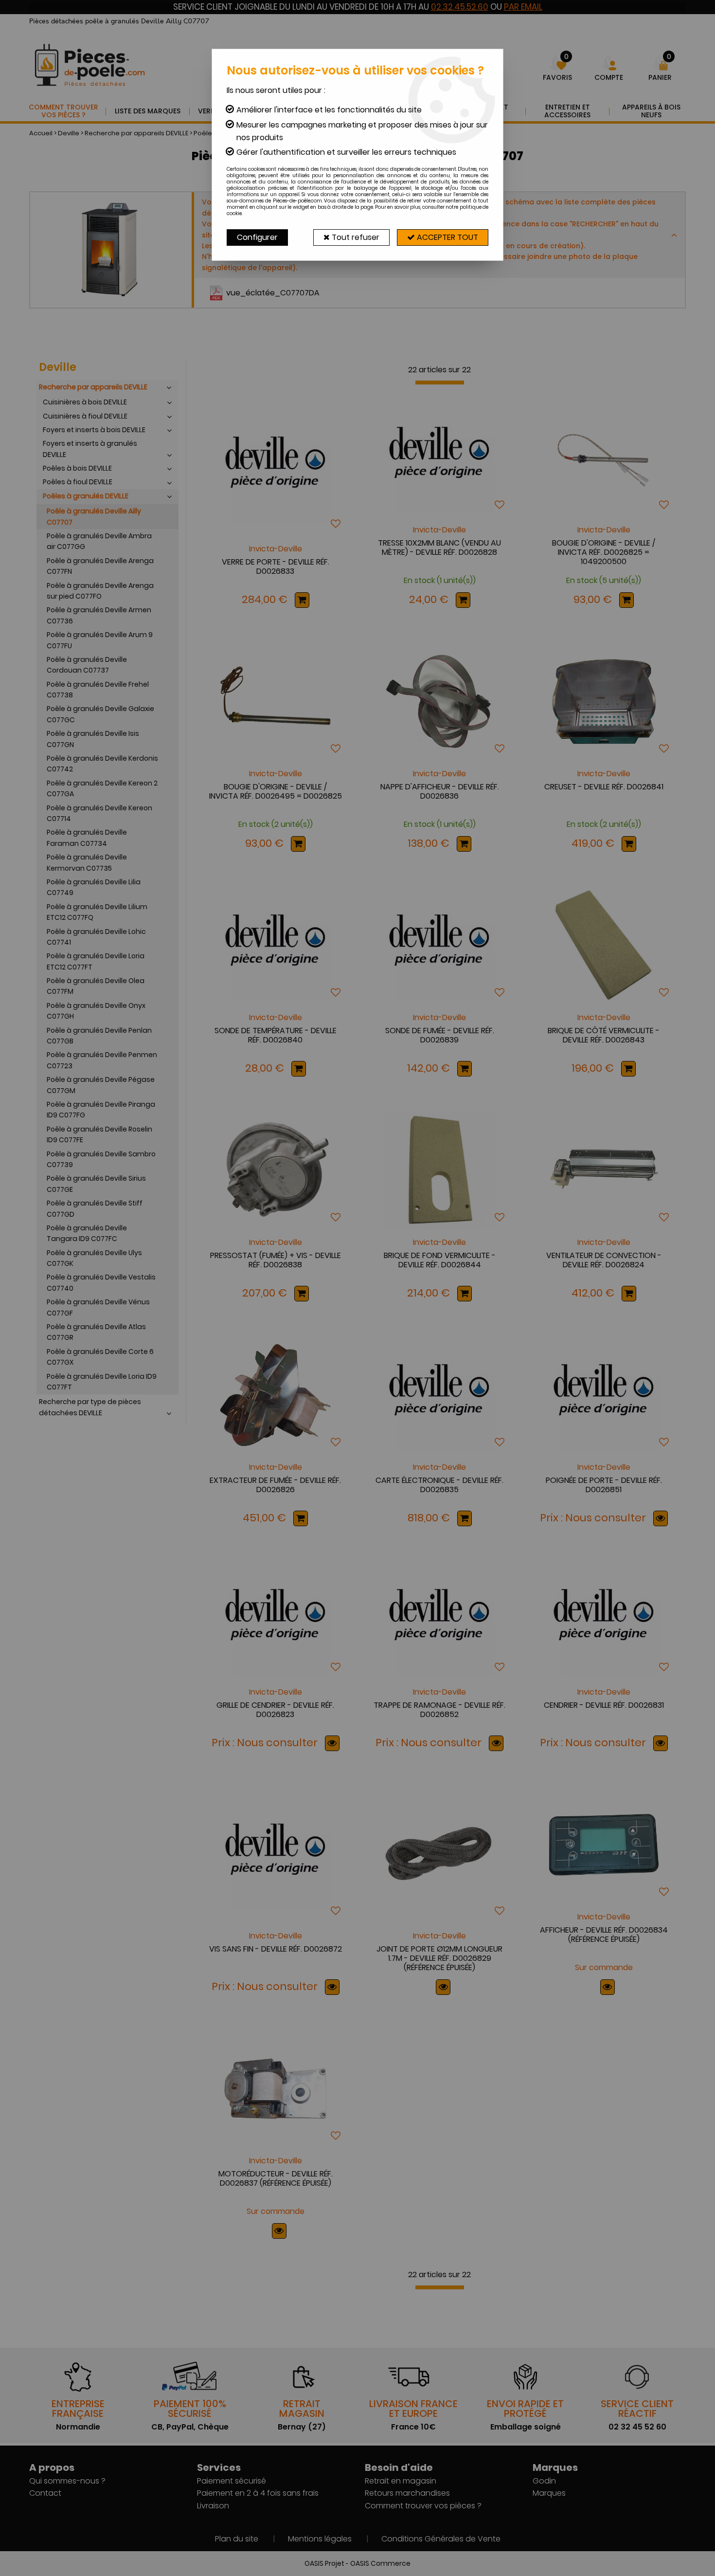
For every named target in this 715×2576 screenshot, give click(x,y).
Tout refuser (355, 237)
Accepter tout (447, 237)
